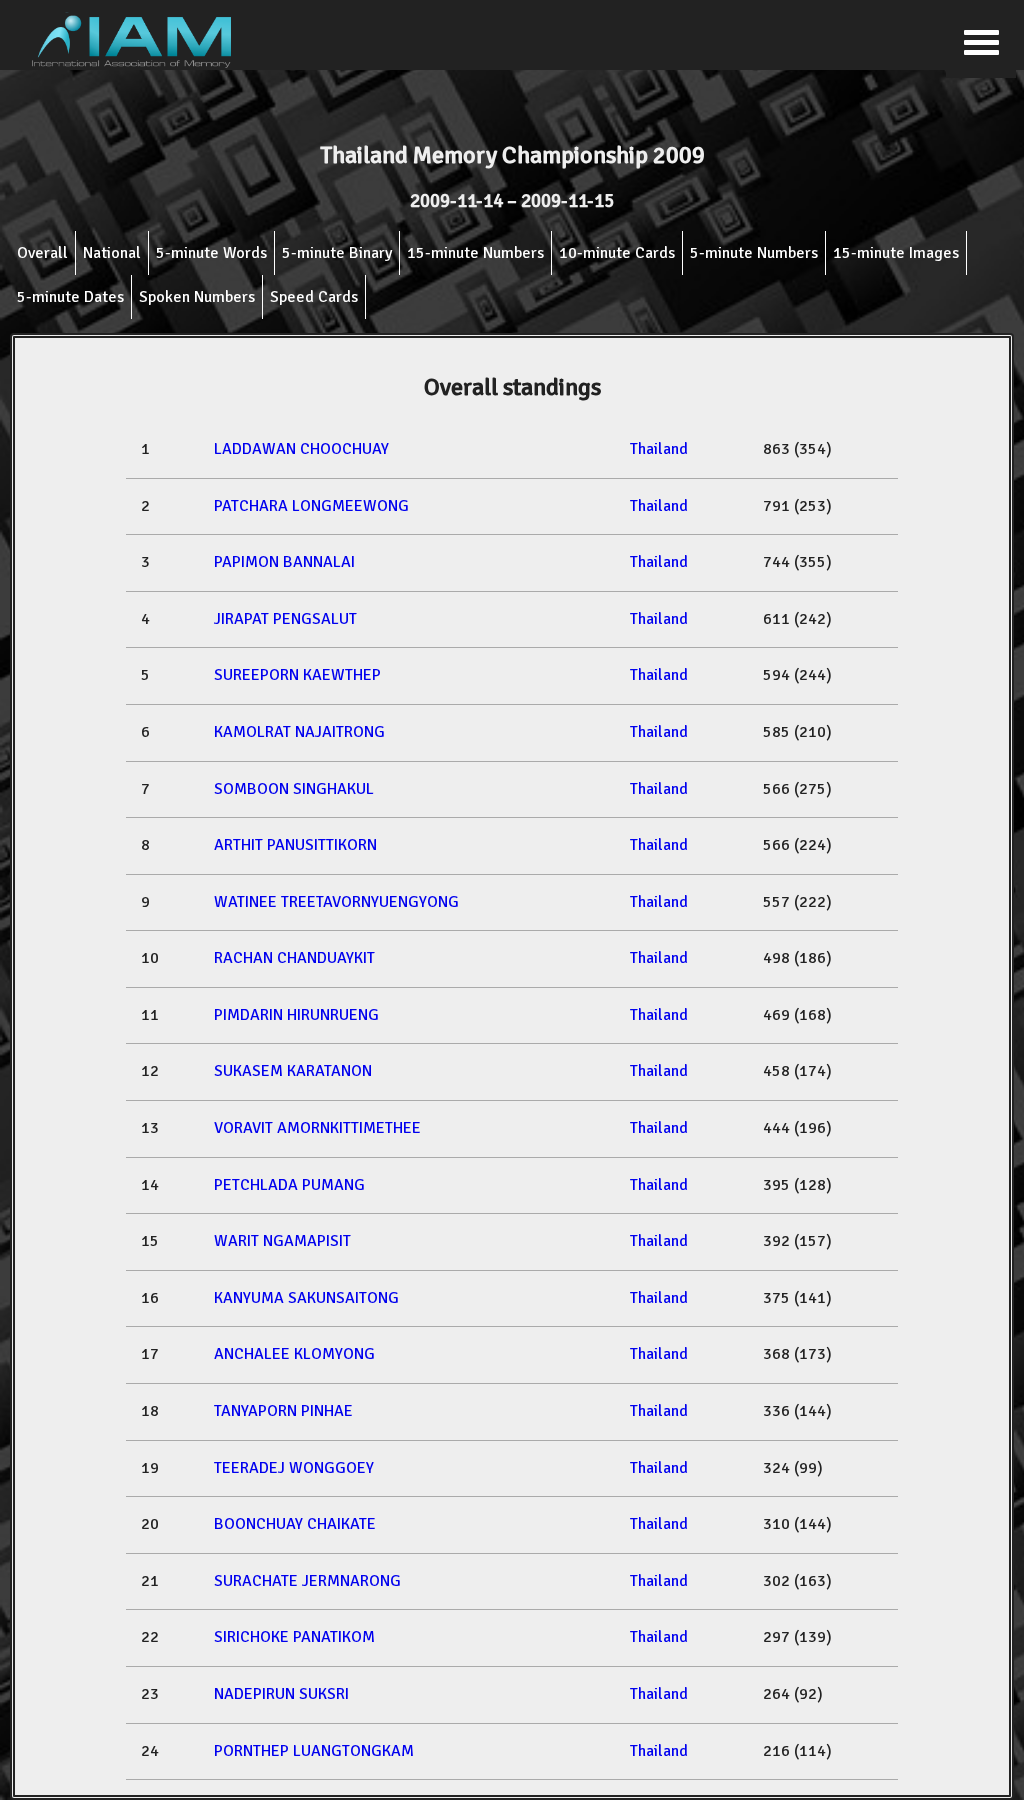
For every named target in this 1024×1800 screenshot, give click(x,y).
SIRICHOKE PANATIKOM (294, 1637)
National (112, 253)
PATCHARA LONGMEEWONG (311, 506)
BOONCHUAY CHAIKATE (295, 1524)
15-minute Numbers (475, 253)
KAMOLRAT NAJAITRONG (299, 732)
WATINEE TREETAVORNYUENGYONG (336, 902)
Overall (42, 253)
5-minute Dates (70, 297)
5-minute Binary (337, 253)
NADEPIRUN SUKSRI (281, 1694)
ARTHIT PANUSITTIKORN (295, 845)
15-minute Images (896, 253)
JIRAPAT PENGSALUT (285, 619)
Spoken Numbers (197, 297)
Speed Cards (314, 297)
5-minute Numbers (754, 253)
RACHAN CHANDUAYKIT (294, 958)
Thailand (659, 449)
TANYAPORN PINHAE (283, 1411)
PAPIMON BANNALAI (284, 562)
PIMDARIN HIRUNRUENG (296, 1015)
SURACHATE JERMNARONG (307, 1581)
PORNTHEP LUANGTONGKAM (314, 1751)
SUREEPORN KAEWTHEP (297, 675)
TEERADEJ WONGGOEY (294, 1468)
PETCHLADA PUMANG (289, 1185)
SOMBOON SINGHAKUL (294, 789)
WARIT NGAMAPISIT (282, 1241)
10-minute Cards (617, 253)
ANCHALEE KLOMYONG (294, 1354)
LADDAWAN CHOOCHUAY (301, 449)
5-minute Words (211, 253)
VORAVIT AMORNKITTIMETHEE (317, 1128)
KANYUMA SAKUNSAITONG (306, 1298)
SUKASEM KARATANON (293, 1071)
